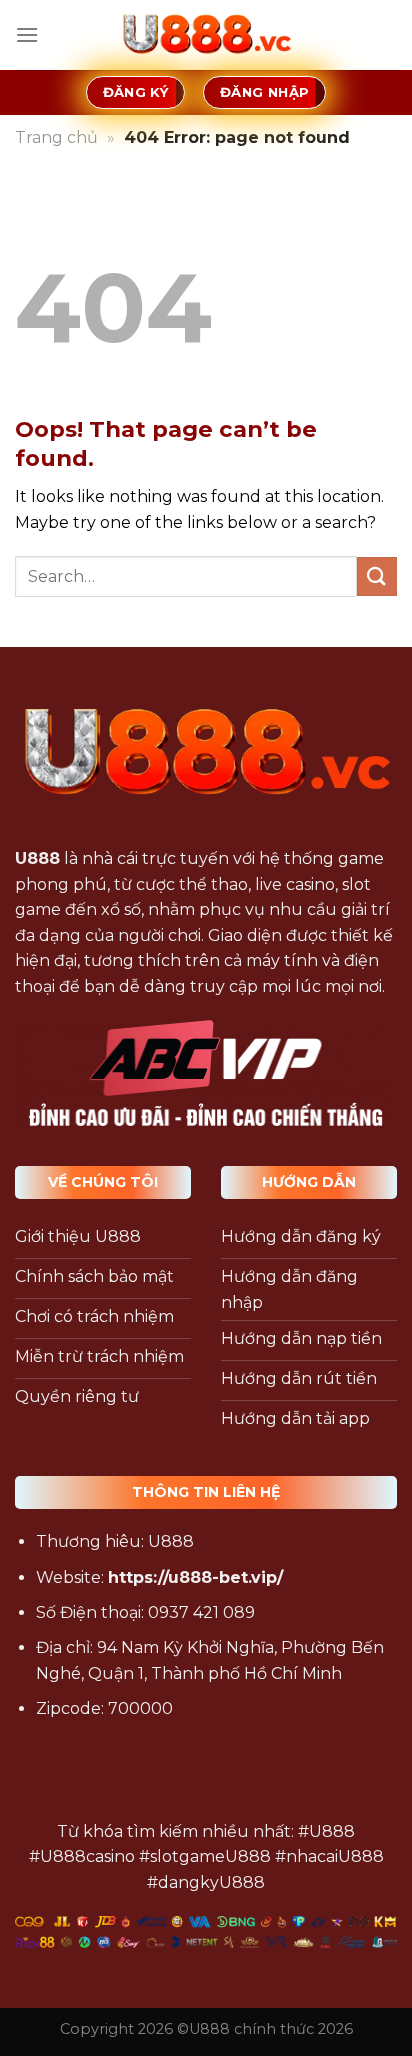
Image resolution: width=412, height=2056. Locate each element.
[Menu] (27, 34)
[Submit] (377, 576)
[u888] (206, 35)
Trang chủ (56, 137)
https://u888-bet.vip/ (195, 1577)
